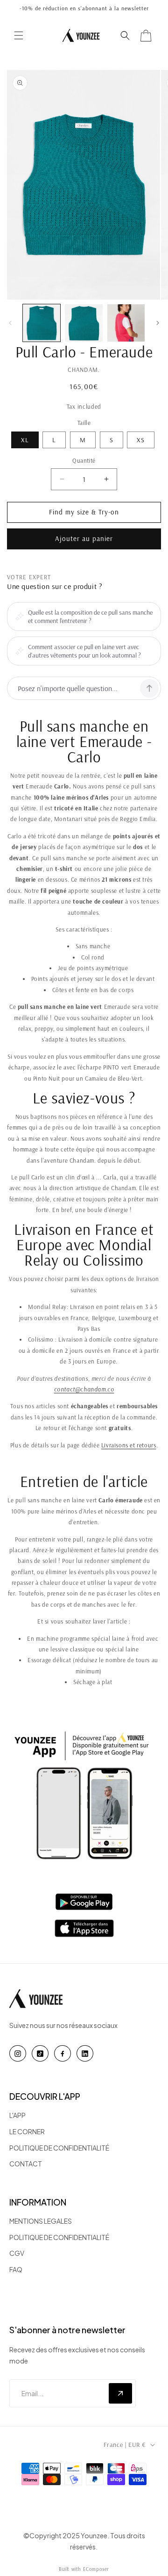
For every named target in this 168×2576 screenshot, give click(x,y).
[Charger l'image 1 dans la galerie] (42, 323)
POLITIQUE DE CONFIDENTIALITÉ (59, 2148)
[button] (19, 35)
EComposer (96, 2569)
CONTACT (26, 2164)
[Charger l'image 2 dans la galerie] (84, 323)
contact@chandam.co (84, 1389)
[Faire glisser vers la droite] (158, 323)
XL (25, 440)
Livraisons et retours (129, 1445)
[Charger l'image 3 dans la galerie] (126, 323)
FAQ (16, 2269)
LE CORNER (27, 2131)
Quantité (84, 460)
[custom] (18, 2053)
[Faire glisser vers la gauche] (10, 323)
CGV (17, 2253)
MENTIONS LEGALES (41, 2221)
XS (141, 440)
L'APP (17, 2115)
